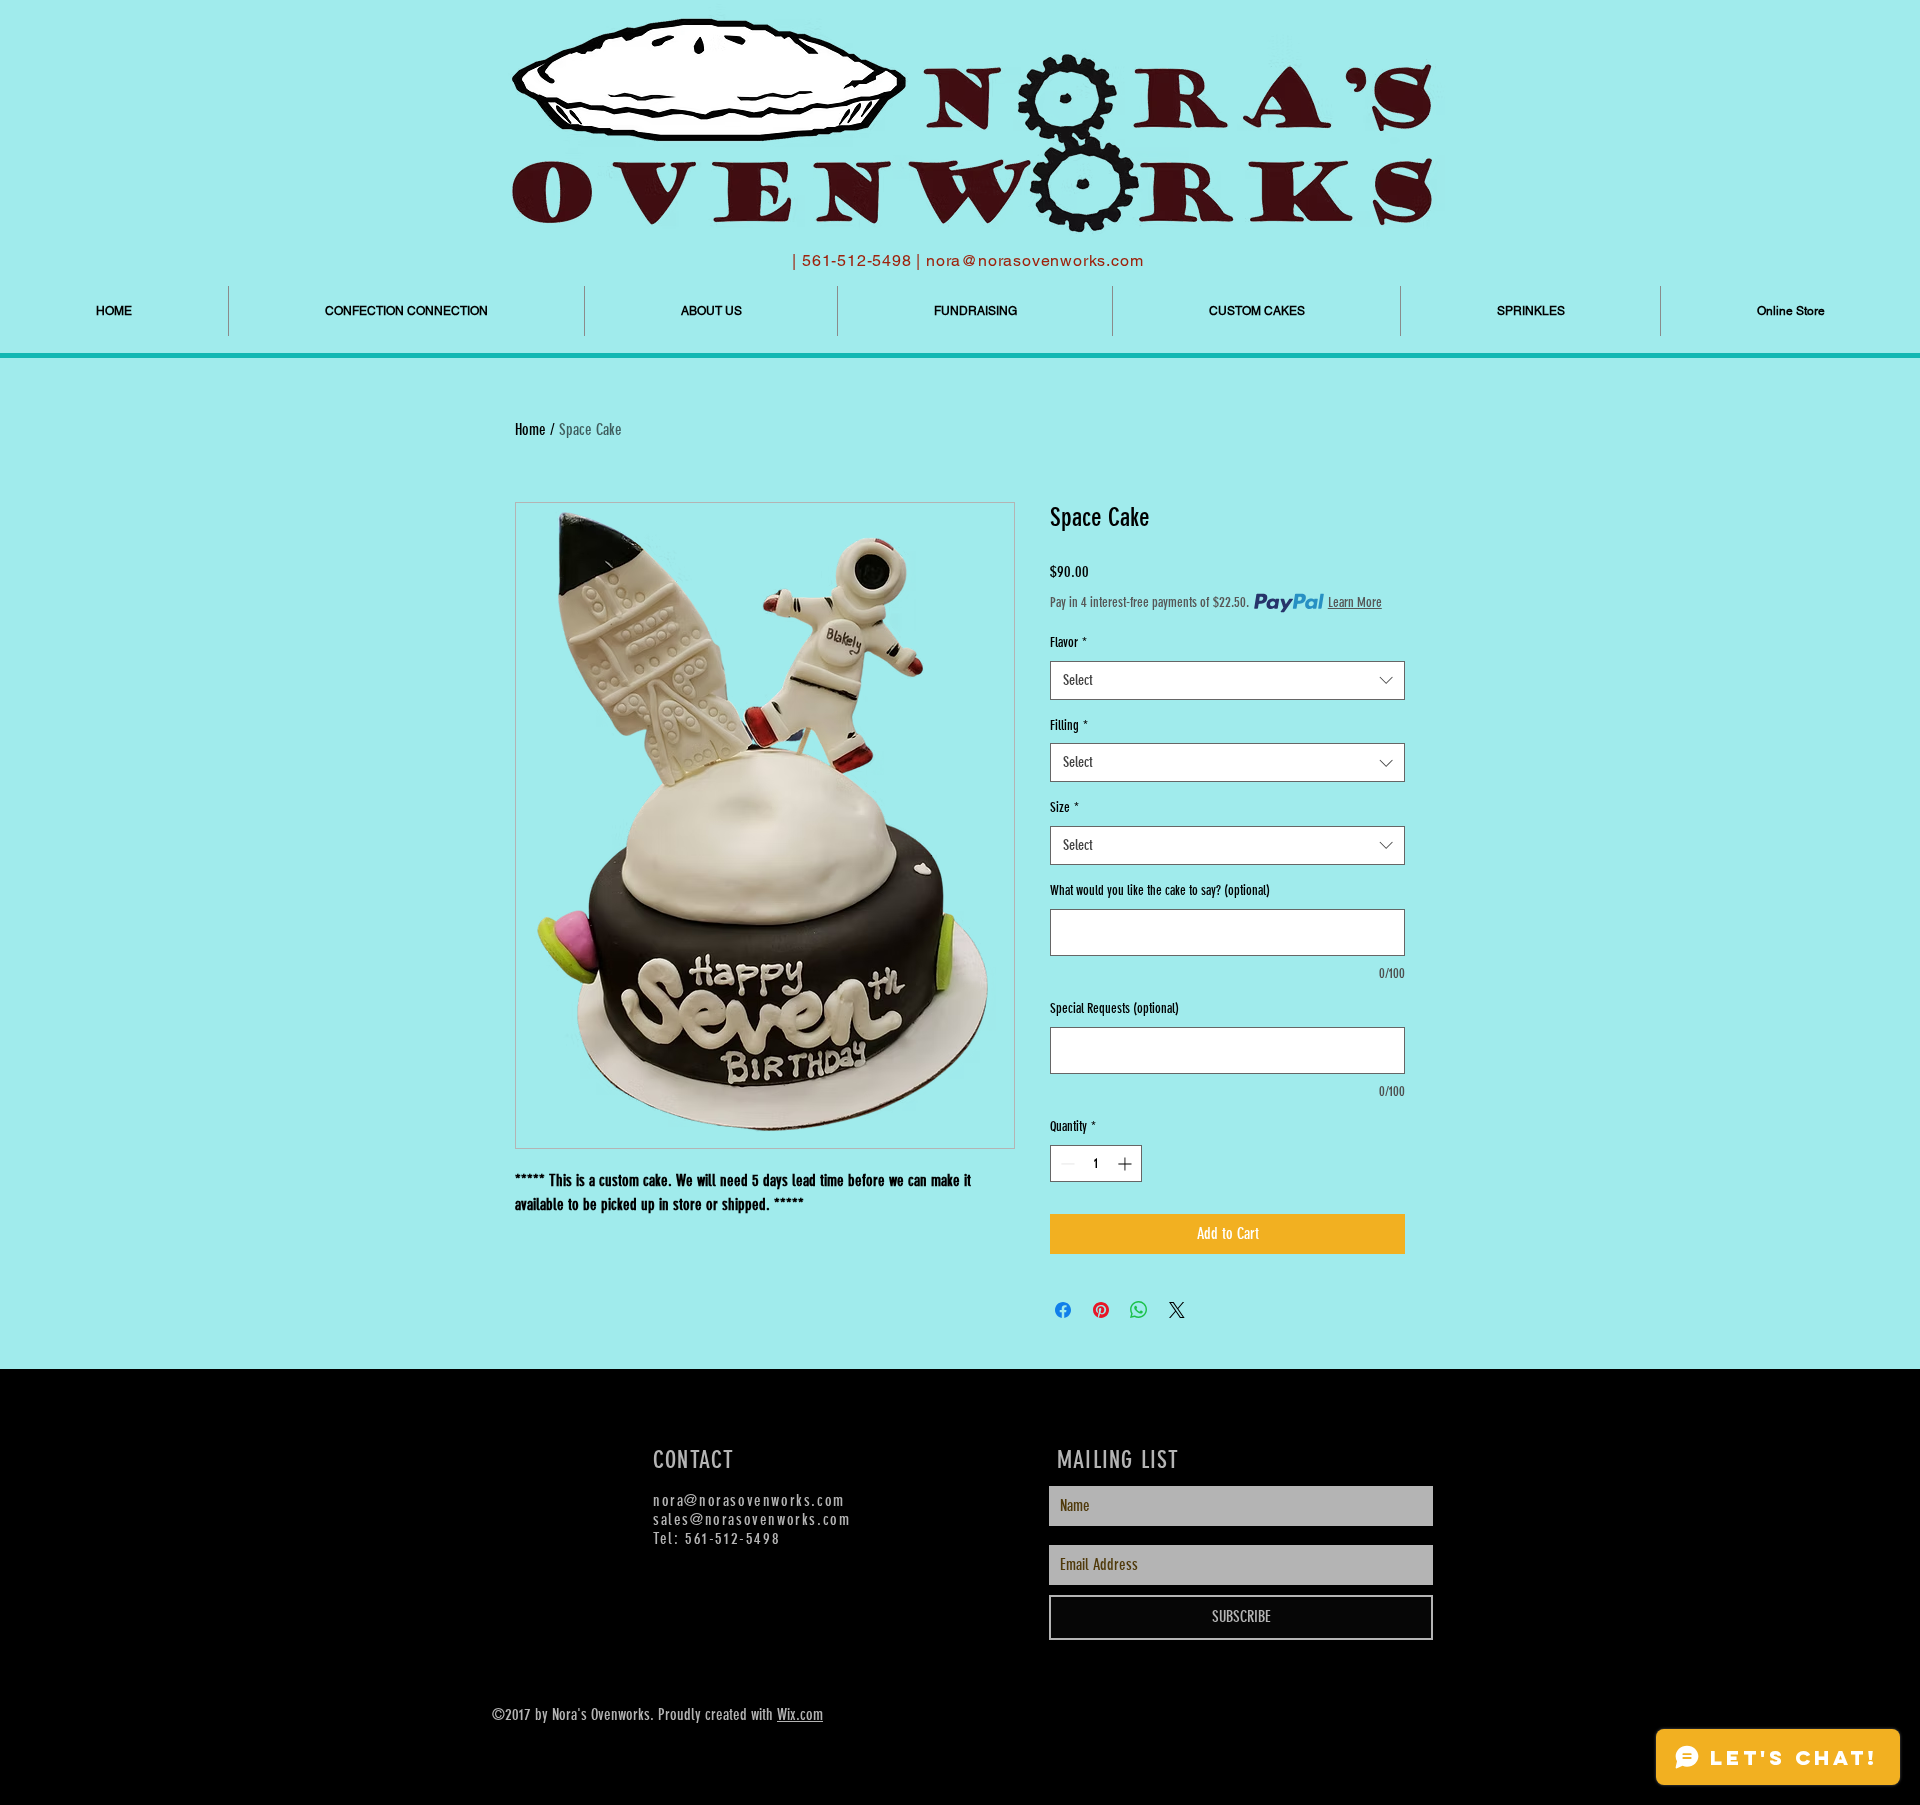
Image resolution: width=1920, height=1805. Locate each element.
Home (530, 429)
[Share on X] (1177, 1310)
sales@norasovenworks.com (751, 1519)
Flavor (1068, 642)
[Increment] (1126, 1163)
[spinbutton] (1096, 1163)
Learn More (1355, 602)
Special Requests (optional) (1114, 1008)
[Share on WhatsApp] (1139, 1310)
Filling (1069, 725)
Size (1064, 807)
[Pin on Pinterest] (1101, 1310)
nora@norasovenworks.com (1034, 260)
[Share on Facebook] (1063, 1310)
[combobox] (1227, 680)
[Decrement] (1065, 1163)
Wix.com (800, 1714)
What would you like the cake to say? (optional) (1160, 890)
